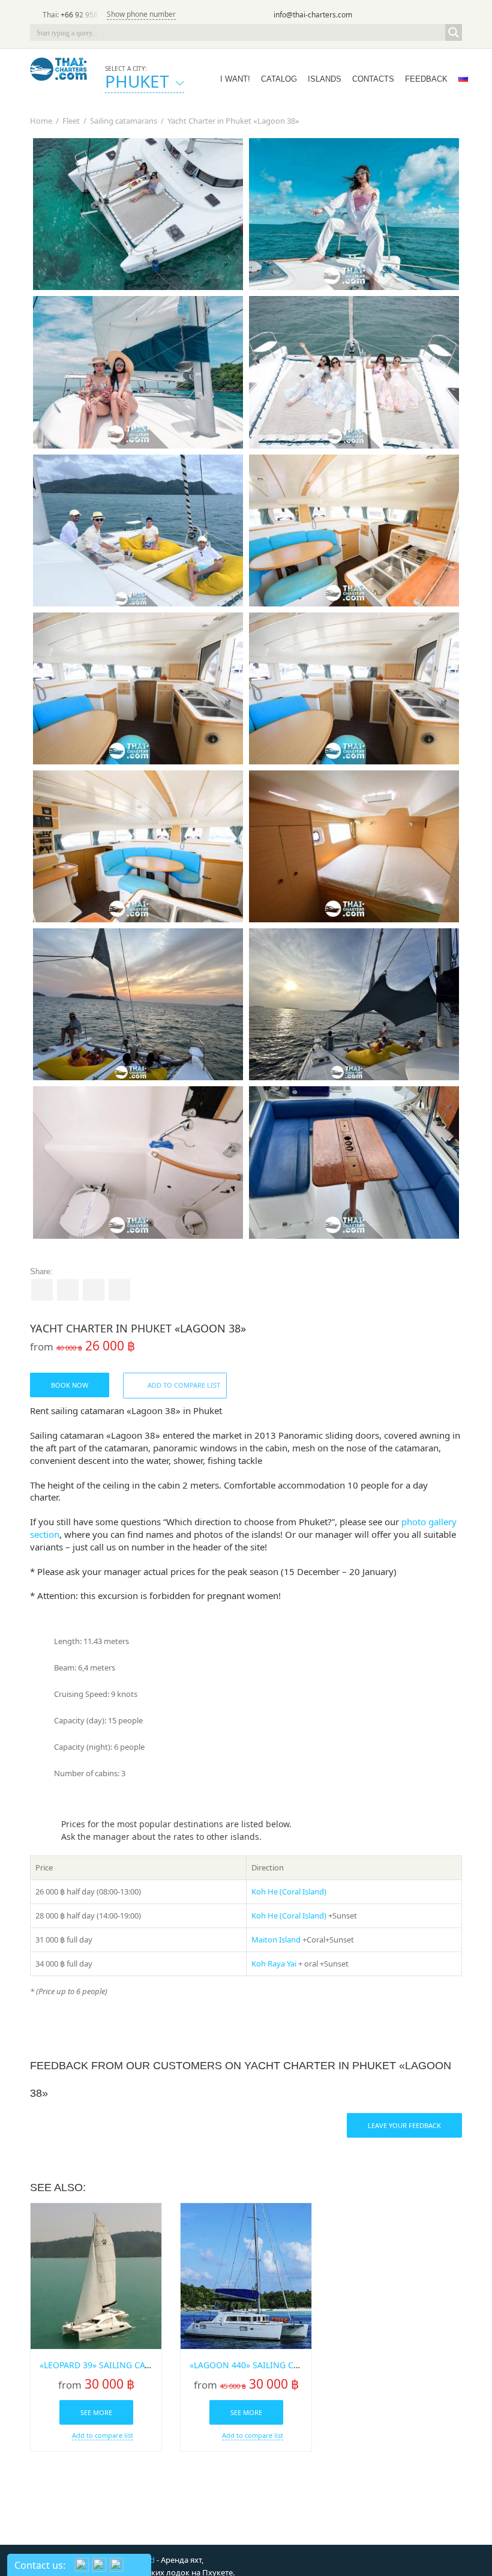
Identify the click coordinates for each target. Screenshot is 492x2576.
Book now (70, 1385)
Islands (325, 79)
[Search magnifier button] (454, 32)
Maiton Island (276, 1940)
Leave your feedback (404, 2125)
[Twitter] (403, 16)
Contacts (373, 79)
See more (96, 2412)
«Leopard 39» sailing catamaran (112, 2365)
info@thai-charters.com (313, 15)
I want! (235, 79)
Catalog (279, 79)
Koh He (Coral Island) (289, 1891)
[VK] (454, 16)
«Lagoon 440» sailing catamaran (264, 2365)
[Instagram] (437, 16)
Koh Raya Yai (274, 1964)
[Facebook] (420, 16)
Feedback (426, 79)
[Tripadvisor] (386, 16)
